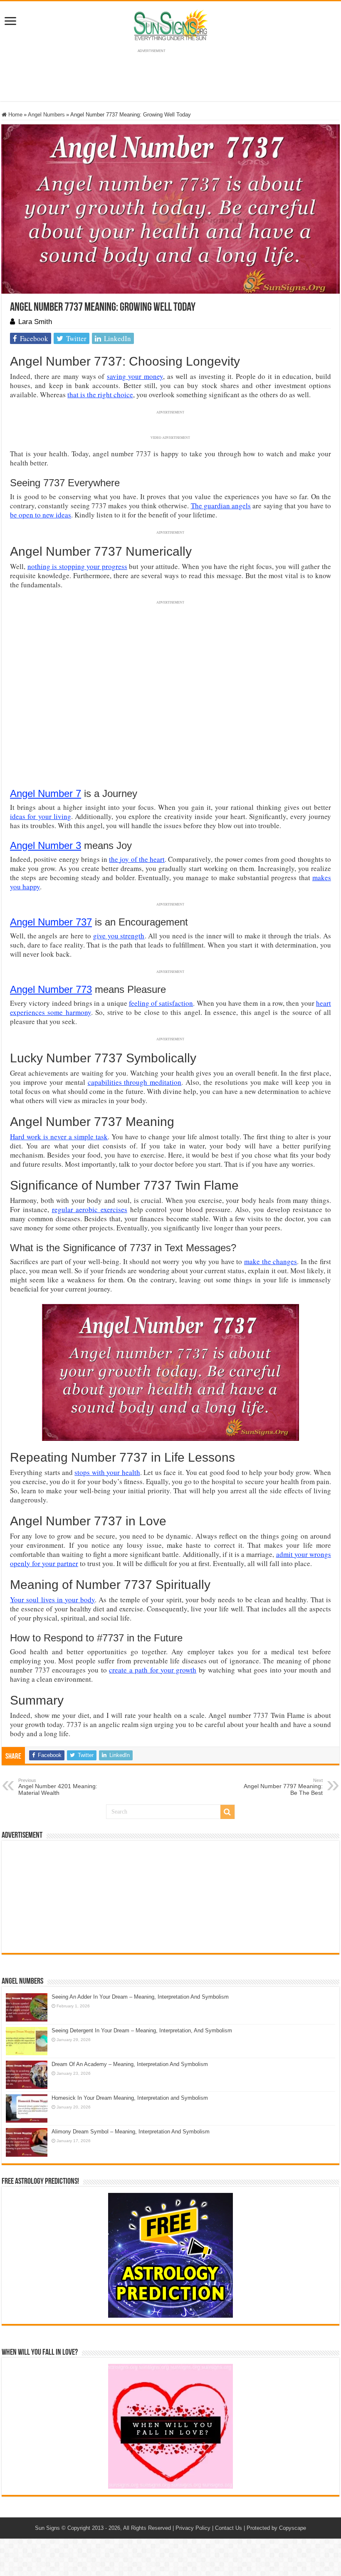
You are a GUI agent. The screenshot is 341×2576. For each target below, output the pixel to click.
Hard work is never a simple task (59, 1137)
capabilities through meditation (135, 1082)
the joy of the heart (137, 859)
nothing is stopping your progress (77, 566)
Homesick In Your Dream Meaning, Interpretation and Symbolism (130, 2098)
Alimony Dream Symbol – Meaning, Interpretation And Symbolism (131, 2132)
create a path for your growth (153, 1670)
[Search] (227, 1812)
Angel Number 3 (46, 845)
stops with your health (107, 1472)
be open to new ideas (41, 515)
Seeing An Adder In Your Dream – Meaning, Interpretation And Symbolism (140, 1997)
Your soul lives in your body (52, 1600)
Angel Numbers (46, 115)
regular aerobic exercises (90, 1209)
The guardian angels (221, 506)
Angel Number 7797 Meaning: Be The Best (283, 1787)
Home (15, 115)
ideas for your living (41, 816)
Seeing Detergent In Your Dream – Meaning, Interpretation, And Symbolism (142, 2030)
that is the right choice (100, 395)
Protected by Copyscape (276, 2528)
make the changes (271, 1261)
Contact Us (229, 2528)
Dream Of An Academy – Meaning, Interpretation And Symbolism (130, 2064)
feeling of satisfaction (161, 1003)
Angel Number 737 (51, 922)
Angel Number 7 (46, 793)
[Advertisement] (170, 1897)
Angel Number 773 (51, 989)
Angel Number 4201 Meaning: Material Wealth (58, 1787)
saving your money (135, 376)
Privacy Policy (193, 2528)
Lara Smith (35, 322)
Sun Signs (47, 2528)
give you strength (119, 936)
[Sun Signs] (170, 25)
